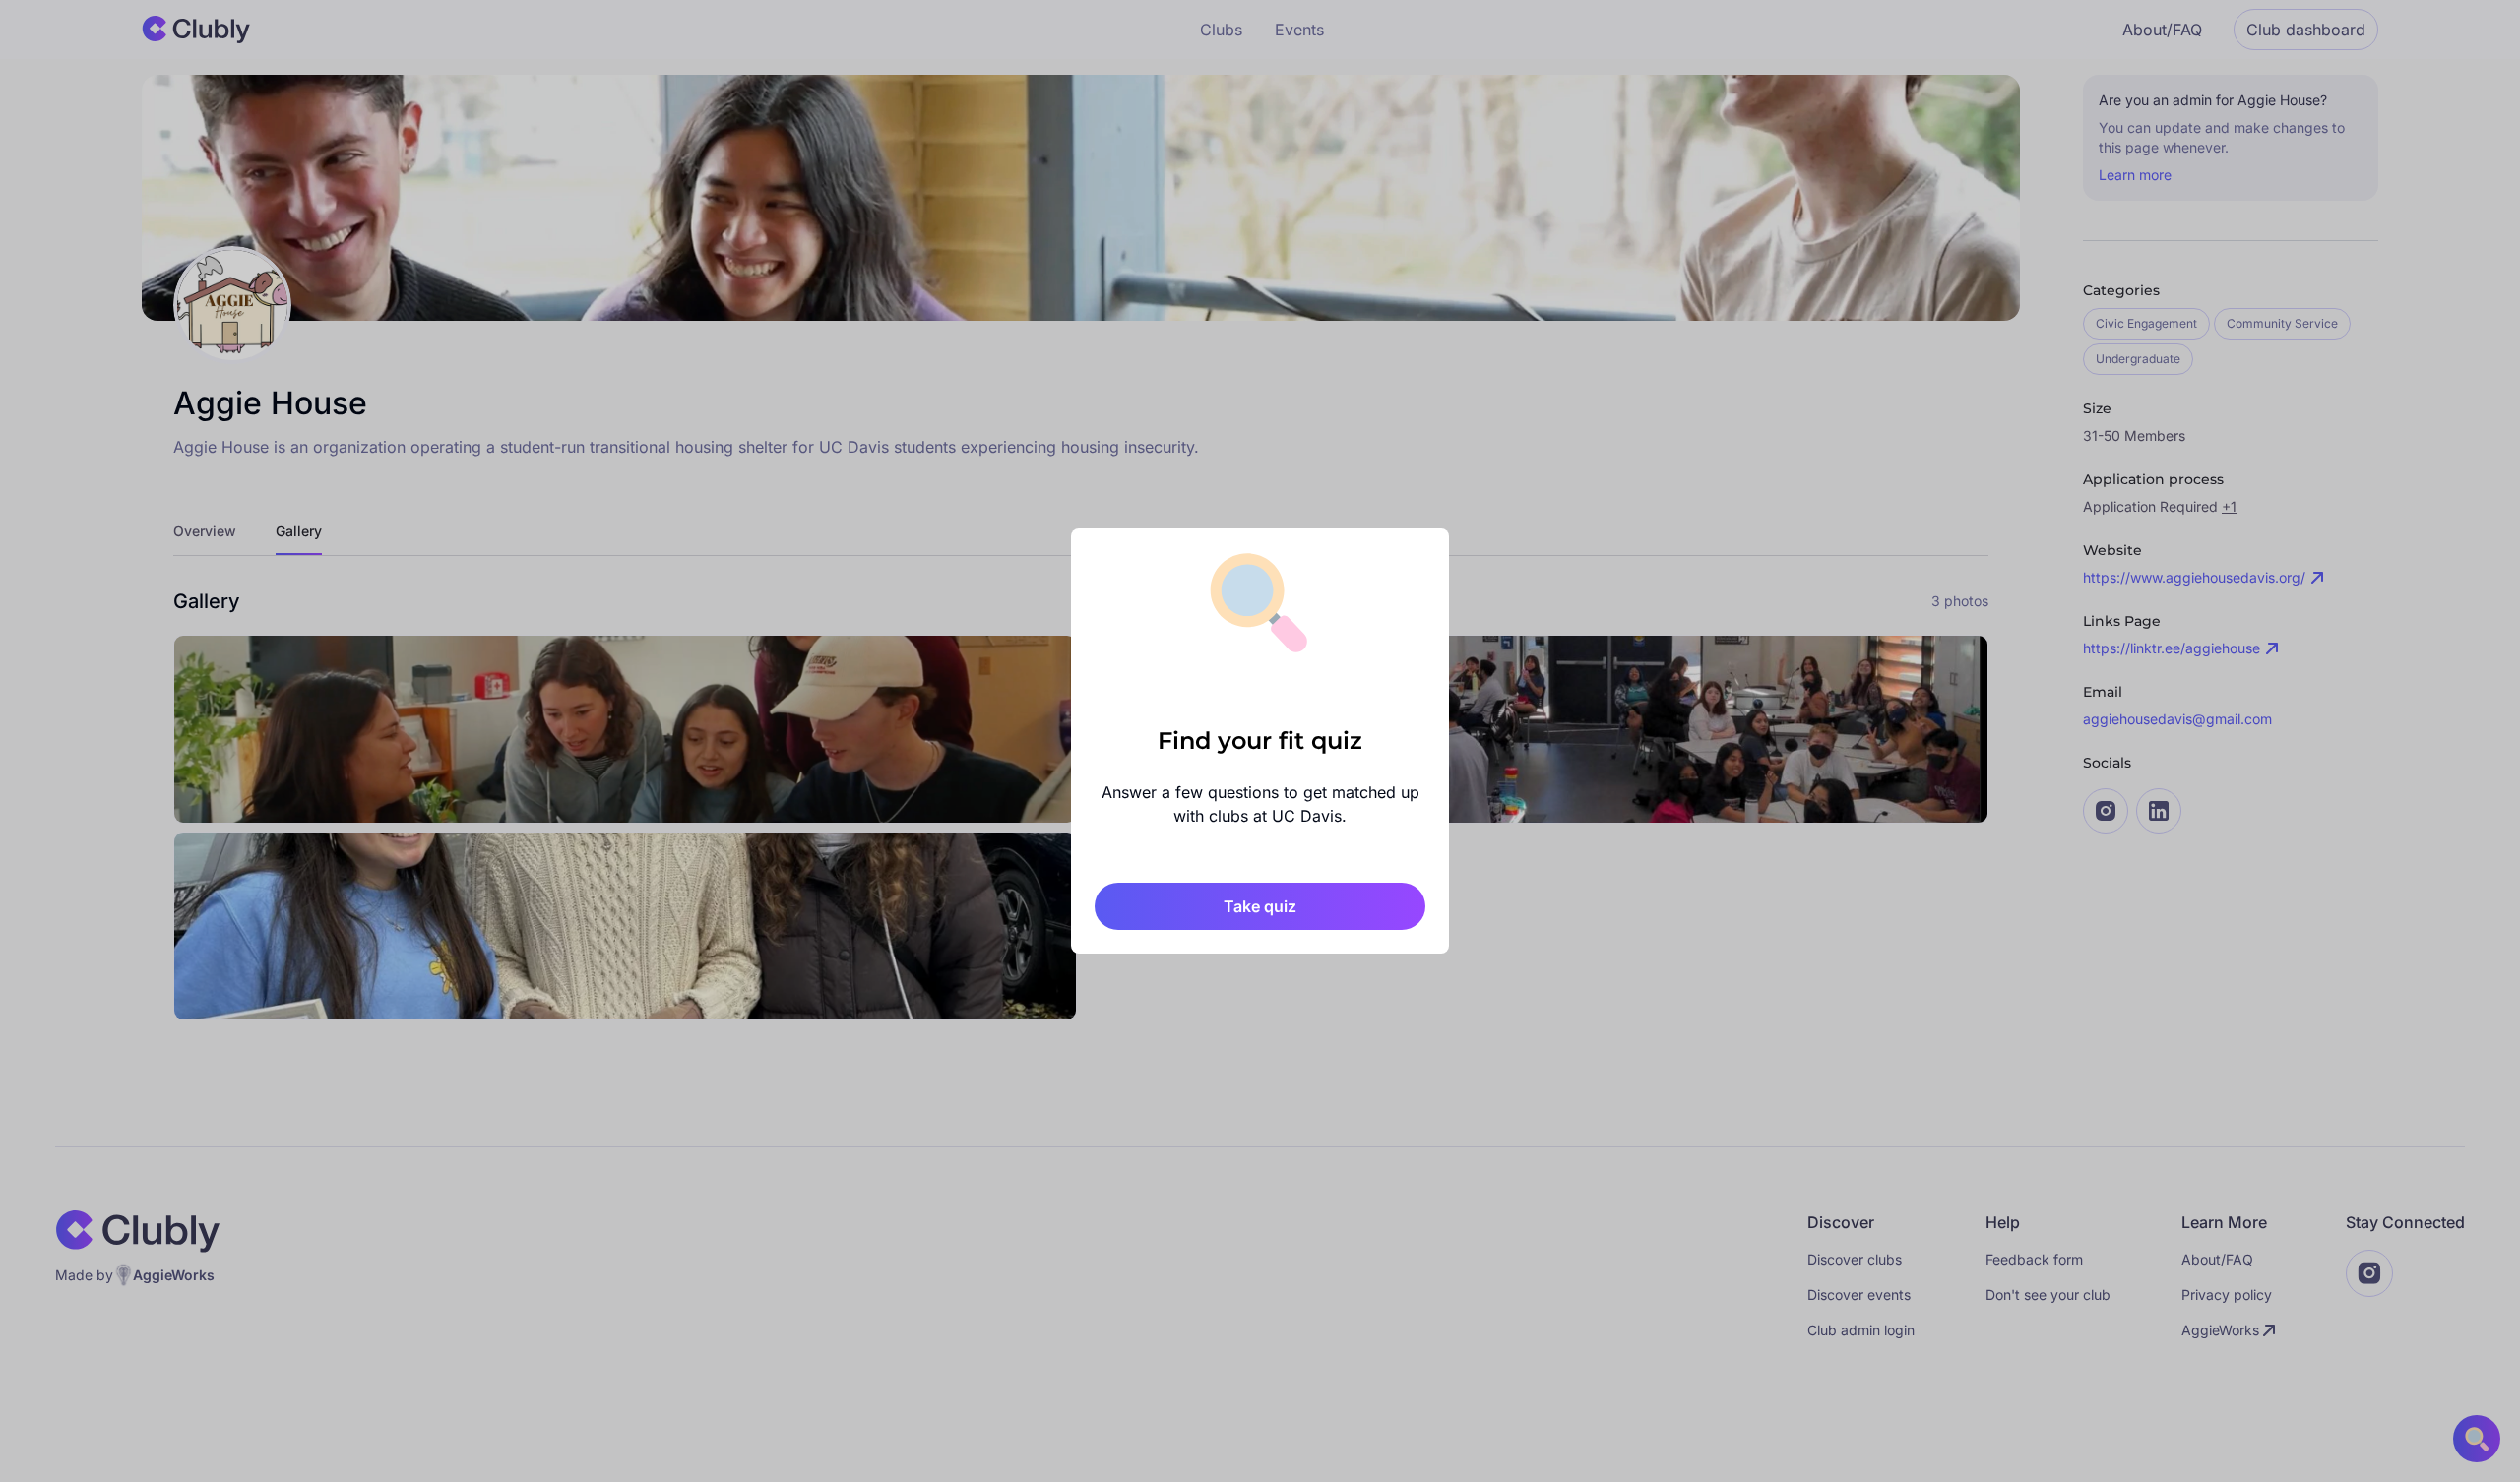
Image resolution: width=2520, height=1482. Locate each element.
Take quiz (1260, 906)
